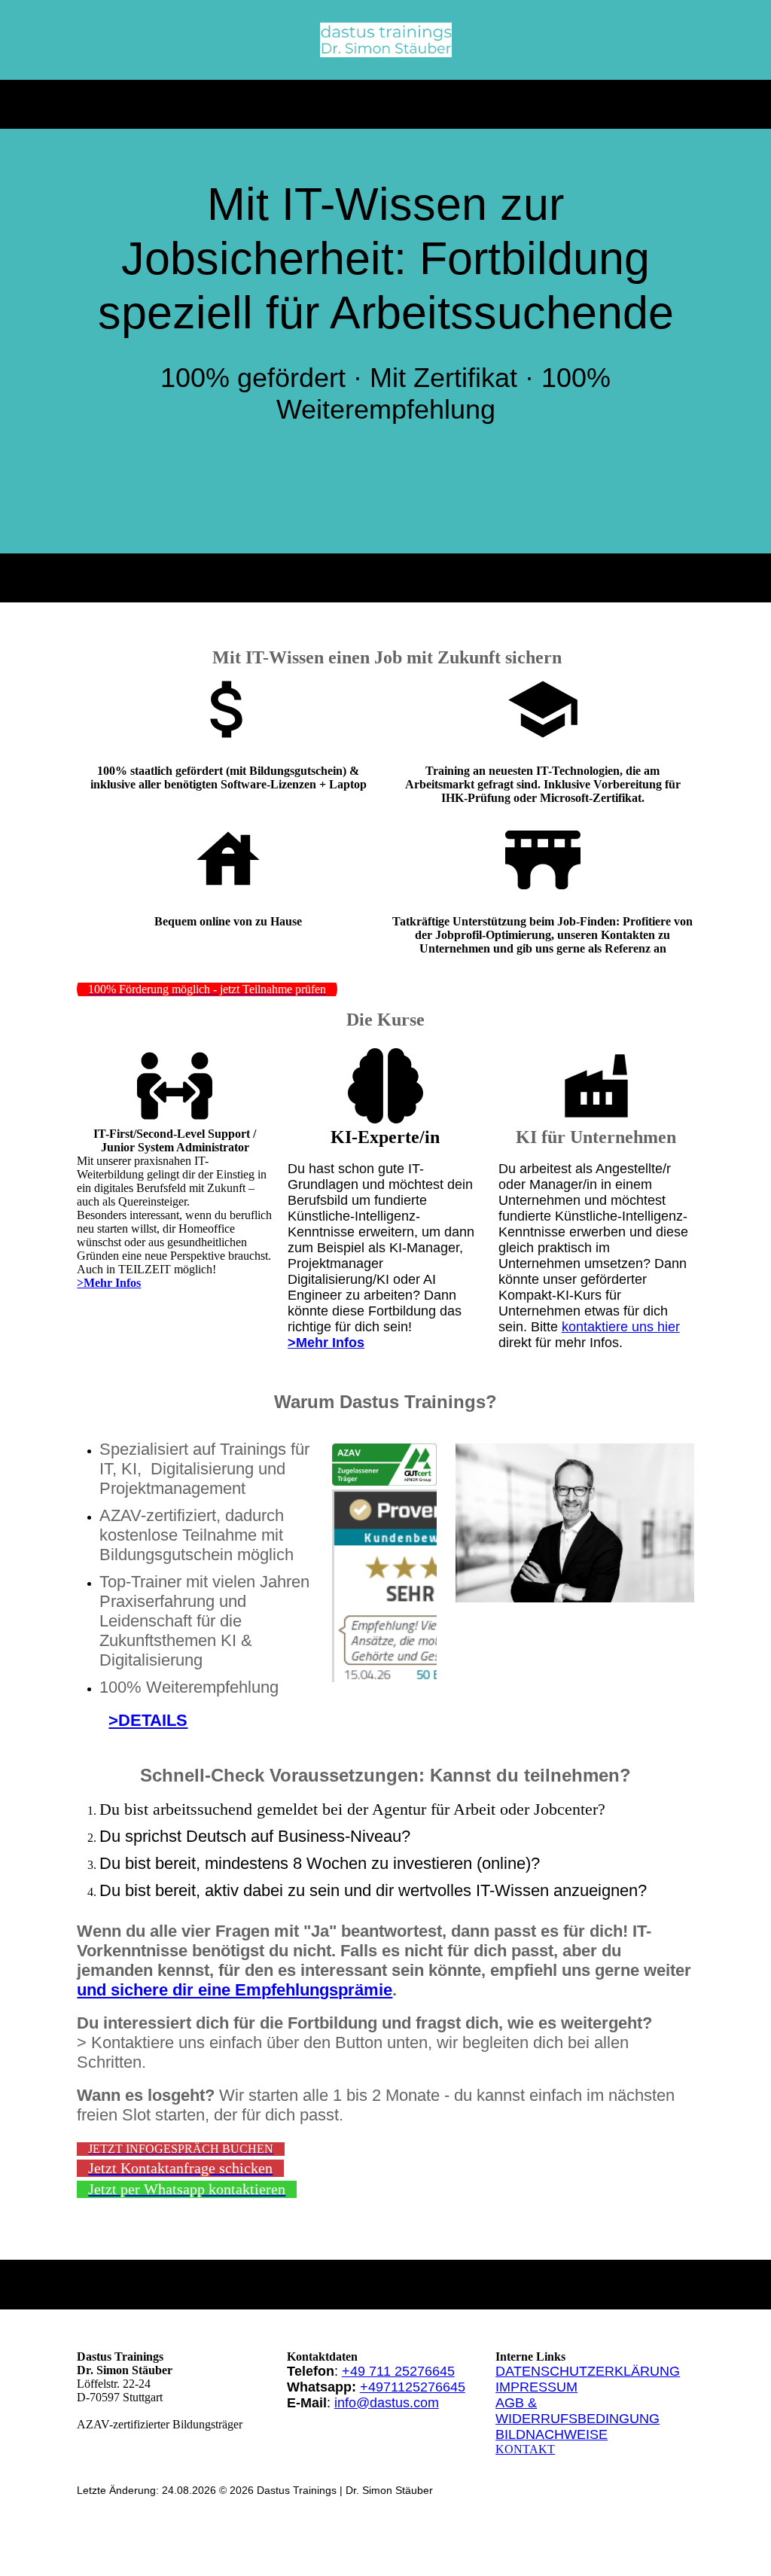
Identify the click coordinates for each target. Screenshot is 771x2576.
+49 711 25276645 (398, 2371)
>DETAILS (148, 1720)
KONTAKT (525, 2449)
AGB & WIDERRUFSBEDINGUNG (577, 2411)
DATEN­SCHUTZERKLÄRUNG (588, 2371)
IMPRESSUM (536, 2387)
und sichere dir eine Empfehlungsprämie (235, 1990)
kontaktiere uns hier (621, 1327)
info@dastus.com (387, 2403)
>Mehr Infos (326, 1343)
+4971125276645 (413, 2387)
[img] (386, 40)
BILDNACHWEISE (552, 2434)
